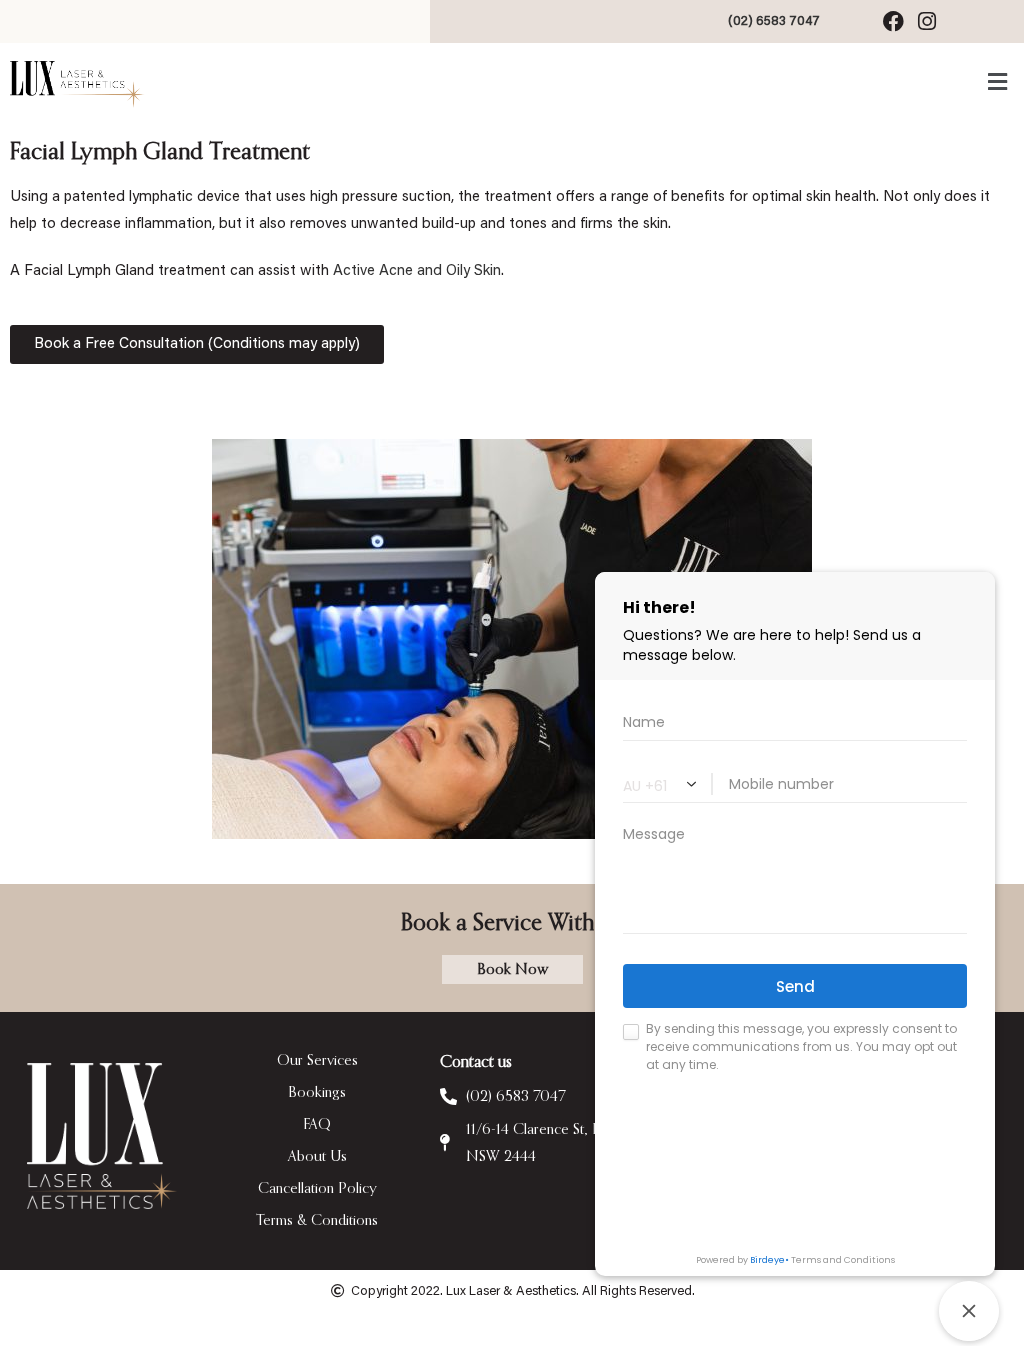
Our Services (317, 1060)
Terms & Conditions (317, 1220)
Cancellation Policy (317, 1188)
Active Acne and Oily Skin (417, 271)
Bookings (317, 1092)
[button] (507, 82)
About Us (317, 1156)
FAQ (317, 1124)
